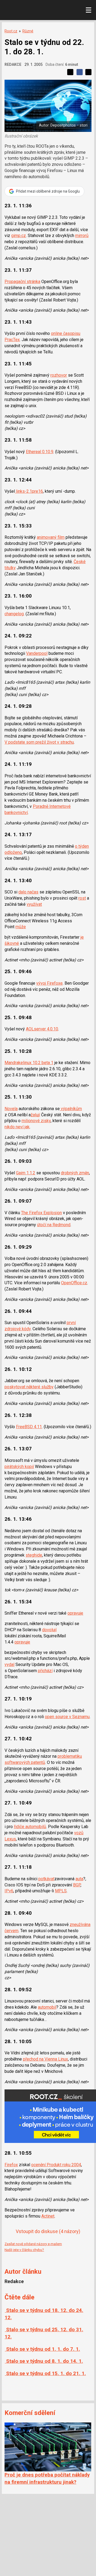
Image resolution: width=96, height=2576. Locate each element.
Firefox (11, 2165)
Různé (28, 31)
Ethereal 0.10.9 (40, 452)
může (21, 927)
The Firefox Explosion (41, 1213)
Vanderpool (37, 653)
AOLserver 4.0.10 (42, 1029)
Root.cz (11, 31)
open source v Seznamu (67, 1717)
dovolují (49, 1630)
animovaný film (51, 537)
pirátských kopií (19, 1467)
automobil (47, 2007)
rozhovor (59, 375)
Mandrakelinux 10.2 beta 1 (29, 1063)
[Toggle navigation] (89, 10)
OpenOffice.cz (74, 1283)
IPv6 (9, 1891)
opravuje (75, 1613)
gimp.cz (19, 236)
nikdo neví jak (17, 1127)
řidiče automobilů (30, 1827)
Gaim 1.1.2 (26, 1173)
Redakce (13, 64)
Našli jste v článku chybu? (24, 2250)
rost (82, 898)
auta (79, 1879)
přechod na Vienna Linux (45, 2059)
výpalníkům (71, 1109)
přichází (45, 1671)
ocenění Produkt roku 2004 (56, 2165)
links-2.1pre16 (29, 491)
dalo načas (28, 892)
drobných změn (75, 1173)
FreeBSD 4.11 (29, 1427)
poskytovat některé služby (29, 1387)
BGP (77, 1885)
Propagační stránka (22, 282)
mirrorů (82, 236)
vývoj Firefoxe (49, 983)
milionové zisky (36, 1121)
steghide (34, 1555)
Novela (11, 1109)
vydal (9, 1665)
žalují (35, 1115)
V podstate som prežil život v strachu (39, 742)
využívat (34, 904)
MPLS (61, 1891)
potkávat (46, 1879)
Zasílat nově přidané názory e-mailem (33, 2244)
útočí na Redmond (54, 1225)
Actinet (48, 2216)
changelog (14, 614)
